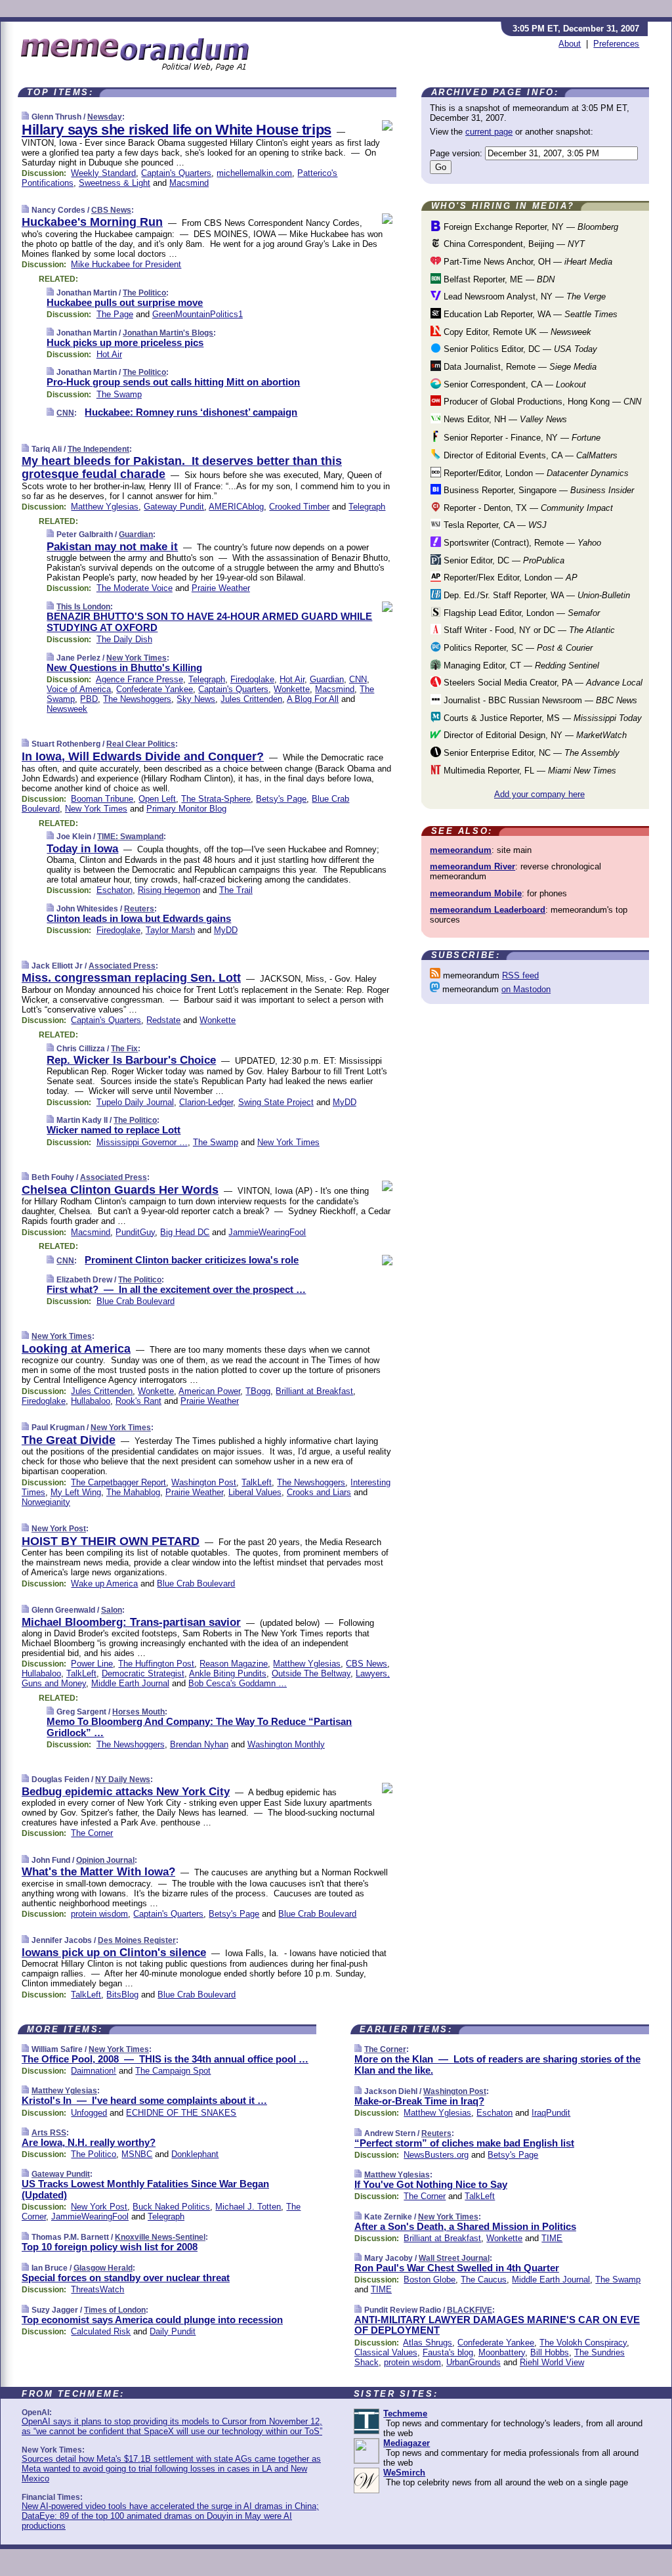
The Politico (144, 293)
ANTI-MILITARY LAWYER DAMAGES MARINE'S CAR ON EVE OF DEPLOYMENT (497, 2325)
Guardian (136, 535)
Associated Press (122, 966)
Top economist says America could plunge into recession (152, 2320)
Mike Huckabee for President (126, 264)
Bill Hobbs (550, 2352)
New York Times (136, 658)
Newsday (105, 117)
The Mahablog (133, 1492)
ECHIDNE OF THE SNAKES (181, 2113)
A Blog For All (313, 699)
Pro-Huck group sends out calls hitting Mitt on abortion (173, 382)
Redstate (163, 1020)
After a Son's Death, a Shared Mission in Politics (465, 2226)
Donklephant (195, 2154)
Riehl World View (552, 2362)
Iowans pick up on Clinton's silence (114, 1953)
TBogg (258, 1391)
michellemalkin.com (254, 173)
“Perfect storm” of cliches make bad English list (464, 2143)
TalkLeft (257, 1482)
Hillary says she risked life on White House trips (177, 130)
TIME (552, 2238)
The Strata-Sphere (216, 799)
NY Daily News (123, 1779)
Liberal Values (255, 1492)
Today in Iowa (82, 849)
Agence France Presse (139, 679)
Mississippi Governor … (142, 1142)
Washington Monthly (286, 1744)
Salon (112, 1610)
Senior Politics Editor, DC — (519, 349)
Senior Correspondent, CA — (514, 384)
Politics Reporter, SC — (517, 648)
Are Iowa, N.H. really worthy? (89, 2142)
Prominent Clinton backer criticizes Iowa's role (192, 1260)
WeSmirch (404, 2473)
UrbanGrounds (473, 2362)
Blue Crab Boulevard (136, 1301)
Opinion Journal (105, 1860)
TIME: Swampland (130, 837)
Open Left (157, 799)
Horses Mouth (138, 1712)
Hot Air (109, 354)
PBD (89, 699)
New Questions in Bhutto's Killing (124, 667)
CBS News (111, 210)
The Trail (236, 890)
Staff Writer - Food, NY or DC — (528, 630)
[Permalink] (25, 117)
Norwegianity (46, 1502)
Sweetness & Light (115, 183)
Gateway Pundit (174, 507)
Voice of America (79, 689)
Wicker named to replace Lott (114, 1130)
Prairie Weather (221, 588)
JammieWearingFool (267, 1232)
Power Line (92, 1664)
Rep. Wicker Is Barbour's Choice (131, 1060)
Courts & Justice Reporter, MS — (541, 718)
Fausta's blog (448, 2352)
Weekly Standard (103, 173)
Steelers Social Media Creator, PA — (542, 683)
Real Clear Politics (141, 744)
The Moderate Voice (135, 588)
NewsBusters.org (436, 2155)
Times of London (115, 2310)
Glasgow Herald (103, 2268)
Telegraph (367, 507)
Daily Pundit (173, 2331)
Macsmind (189, 183)
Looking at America (76, 1349)
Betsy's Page (281, 799)
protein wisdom (99, 1914)
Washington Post (204, 1482)
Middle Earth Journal (130, 1683)
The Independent (98, 449)
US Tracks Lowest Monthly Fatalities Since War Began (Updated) (145, 2189)
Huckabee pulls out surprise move (125, 302)
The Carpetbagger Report (118, 1482)
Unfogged (89, 2113)
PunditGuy (135, 1232)
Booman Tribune (102, 799)
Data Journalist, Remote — (519, 367)
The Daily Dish (124, 639)
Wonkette (292, 689)
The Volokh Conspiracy (583, 2343)
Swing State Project (276, 1102)
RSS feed (520, 975)
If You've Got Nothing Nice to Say (431, 2184)
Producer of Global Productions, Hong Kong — (541, 402)
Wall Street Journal (454, 2258)
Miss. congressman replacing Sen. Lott (131, 978)
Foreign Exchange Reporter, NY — (530, 227)
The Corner (92, 1833)
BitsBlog (122, 1995)
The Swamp (119, 394)
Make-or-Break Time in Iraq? (419, 2101)
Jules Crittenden (251, 699)
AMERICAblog (236, 507)
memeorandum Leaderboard (488, 910)
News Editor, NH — (504, 419)
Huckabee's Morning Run (92, 222)
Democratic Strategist (143, 1673)
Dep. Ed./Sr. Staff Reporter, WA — (535, 595)
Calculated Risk (101, 2331)
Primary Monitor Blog (186, 809)
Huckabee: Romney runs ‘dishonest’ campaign (191, 412)
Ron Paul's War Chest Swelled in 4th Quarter (457, 2268)
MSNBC (137, 2154)
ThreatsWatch (97, 2289)
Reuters (139, 909)
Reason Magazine (234, 1664)
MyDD (226, 930)
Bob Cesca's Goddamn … (238, 1683)
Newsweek (67, 709)
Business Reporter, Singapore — (537, 490)
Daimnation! (94, 2071)
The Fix (124, 1049)
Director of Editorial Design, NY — (534, 735)
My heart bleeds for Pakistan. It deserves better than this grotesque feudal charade (182, 468)
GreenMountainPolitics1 (198, 314)
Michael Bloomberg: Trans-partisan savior (131, 1622)
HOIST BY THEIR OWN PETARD (111, 1541)
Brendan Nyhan (199, 1744)
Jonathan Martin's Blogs (168, 333)
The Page (115, 314)
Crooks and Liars (319, 1492)
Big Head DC (185, 1232)
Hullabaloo (91, 1401)
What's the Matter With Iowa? (98, 1872)
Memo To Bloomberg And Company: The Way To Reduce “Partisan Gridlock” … (199, 1727)
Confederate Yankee (155, 689)
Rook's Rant (138, 1401)
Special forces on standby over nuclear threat (126, 2278)
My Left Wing (76, 1492)
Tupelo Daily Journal (135, 1102)
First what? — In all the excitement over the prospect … (176, 1289)
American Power (209, 1391)
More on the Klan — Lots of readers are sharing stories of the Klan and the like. (497, 2064)
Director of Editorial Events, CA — (529, 455)
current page (489, 132)
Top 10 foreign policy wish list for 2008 (110, 2247)
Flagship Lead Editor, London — (520, 613)
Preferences (616, 44)
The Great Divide (69, 1440)
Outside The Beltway (311, 1673)
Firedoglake (252, 679)
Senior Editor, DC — (503, 560)
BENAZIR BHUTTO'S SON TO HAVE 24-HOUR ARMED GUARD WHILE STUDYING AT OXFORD (209, 622)
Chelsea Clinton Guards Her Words (120, 1190)
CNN (65, 413)
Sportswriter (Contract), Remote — (521, 543)
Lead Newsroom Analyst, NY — (523, 296)
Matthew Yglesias (105, 507)
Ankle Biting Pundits (228, 1673)
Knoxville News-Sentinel (160, 2237)
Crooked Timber (299, 507)
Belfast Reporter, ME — (498, 279)
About (570, 44)
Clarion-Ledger (206, 1102)
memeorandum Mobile (476, 893)
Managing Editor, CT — (520, 666)
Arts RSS (49, 2133)
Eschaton (115, 890)
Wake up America (104, 1583)
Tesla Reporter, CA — (494, 525)
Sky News (196, 699)
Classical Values (386, 2352)
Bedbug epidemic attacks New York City (126, 1792)
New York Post (59, 1529)
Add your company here (539, 794)
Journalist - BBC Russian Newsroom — (539, 700)
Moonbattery (502, 2352)
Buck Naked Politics (171, 2207)
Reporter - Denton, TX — (527, 508)
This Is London (83, 607)
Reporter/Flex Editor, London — (509, 578)
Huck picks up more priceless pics (125, 342)
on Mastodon (526, 989)
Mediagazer (407, 2443)
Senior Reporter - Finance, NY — (521, 438)
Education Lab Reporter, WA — (529, 314)
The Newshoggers (137, 699)
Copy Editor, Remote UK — (516, 332)
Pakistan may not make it (112, 547)
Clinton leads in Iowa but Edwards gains (139, 918)
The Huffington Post (156, 1664)
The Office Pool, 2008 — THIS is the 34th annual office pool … (165, 2059)
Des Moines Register (137, 1940)
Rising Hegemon (169, 890)
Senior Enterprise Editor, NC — (530, 753)
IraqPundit (551, 2113)
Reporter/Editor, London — (535, 473)
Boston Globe (430, 2280)
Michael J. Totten (248, 2207)
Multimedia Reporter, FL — (529, 771)
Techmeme (405, 2413)
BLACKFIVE (470, 2310)
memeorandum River (472, 866)
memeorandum (461, 850)
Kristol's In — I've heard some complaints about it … (144, 2100)
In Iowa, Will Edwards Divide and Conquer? (143, 756)
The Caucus (484, 2280)
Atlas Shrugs (428, 2343)
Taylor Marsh (170, 930)
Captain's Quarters (176, 173)
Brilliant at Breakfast (314, 1391)
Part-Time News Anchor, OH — (527, 262)
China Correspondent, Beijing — (513, 244)
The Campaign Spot (173, 2071)
